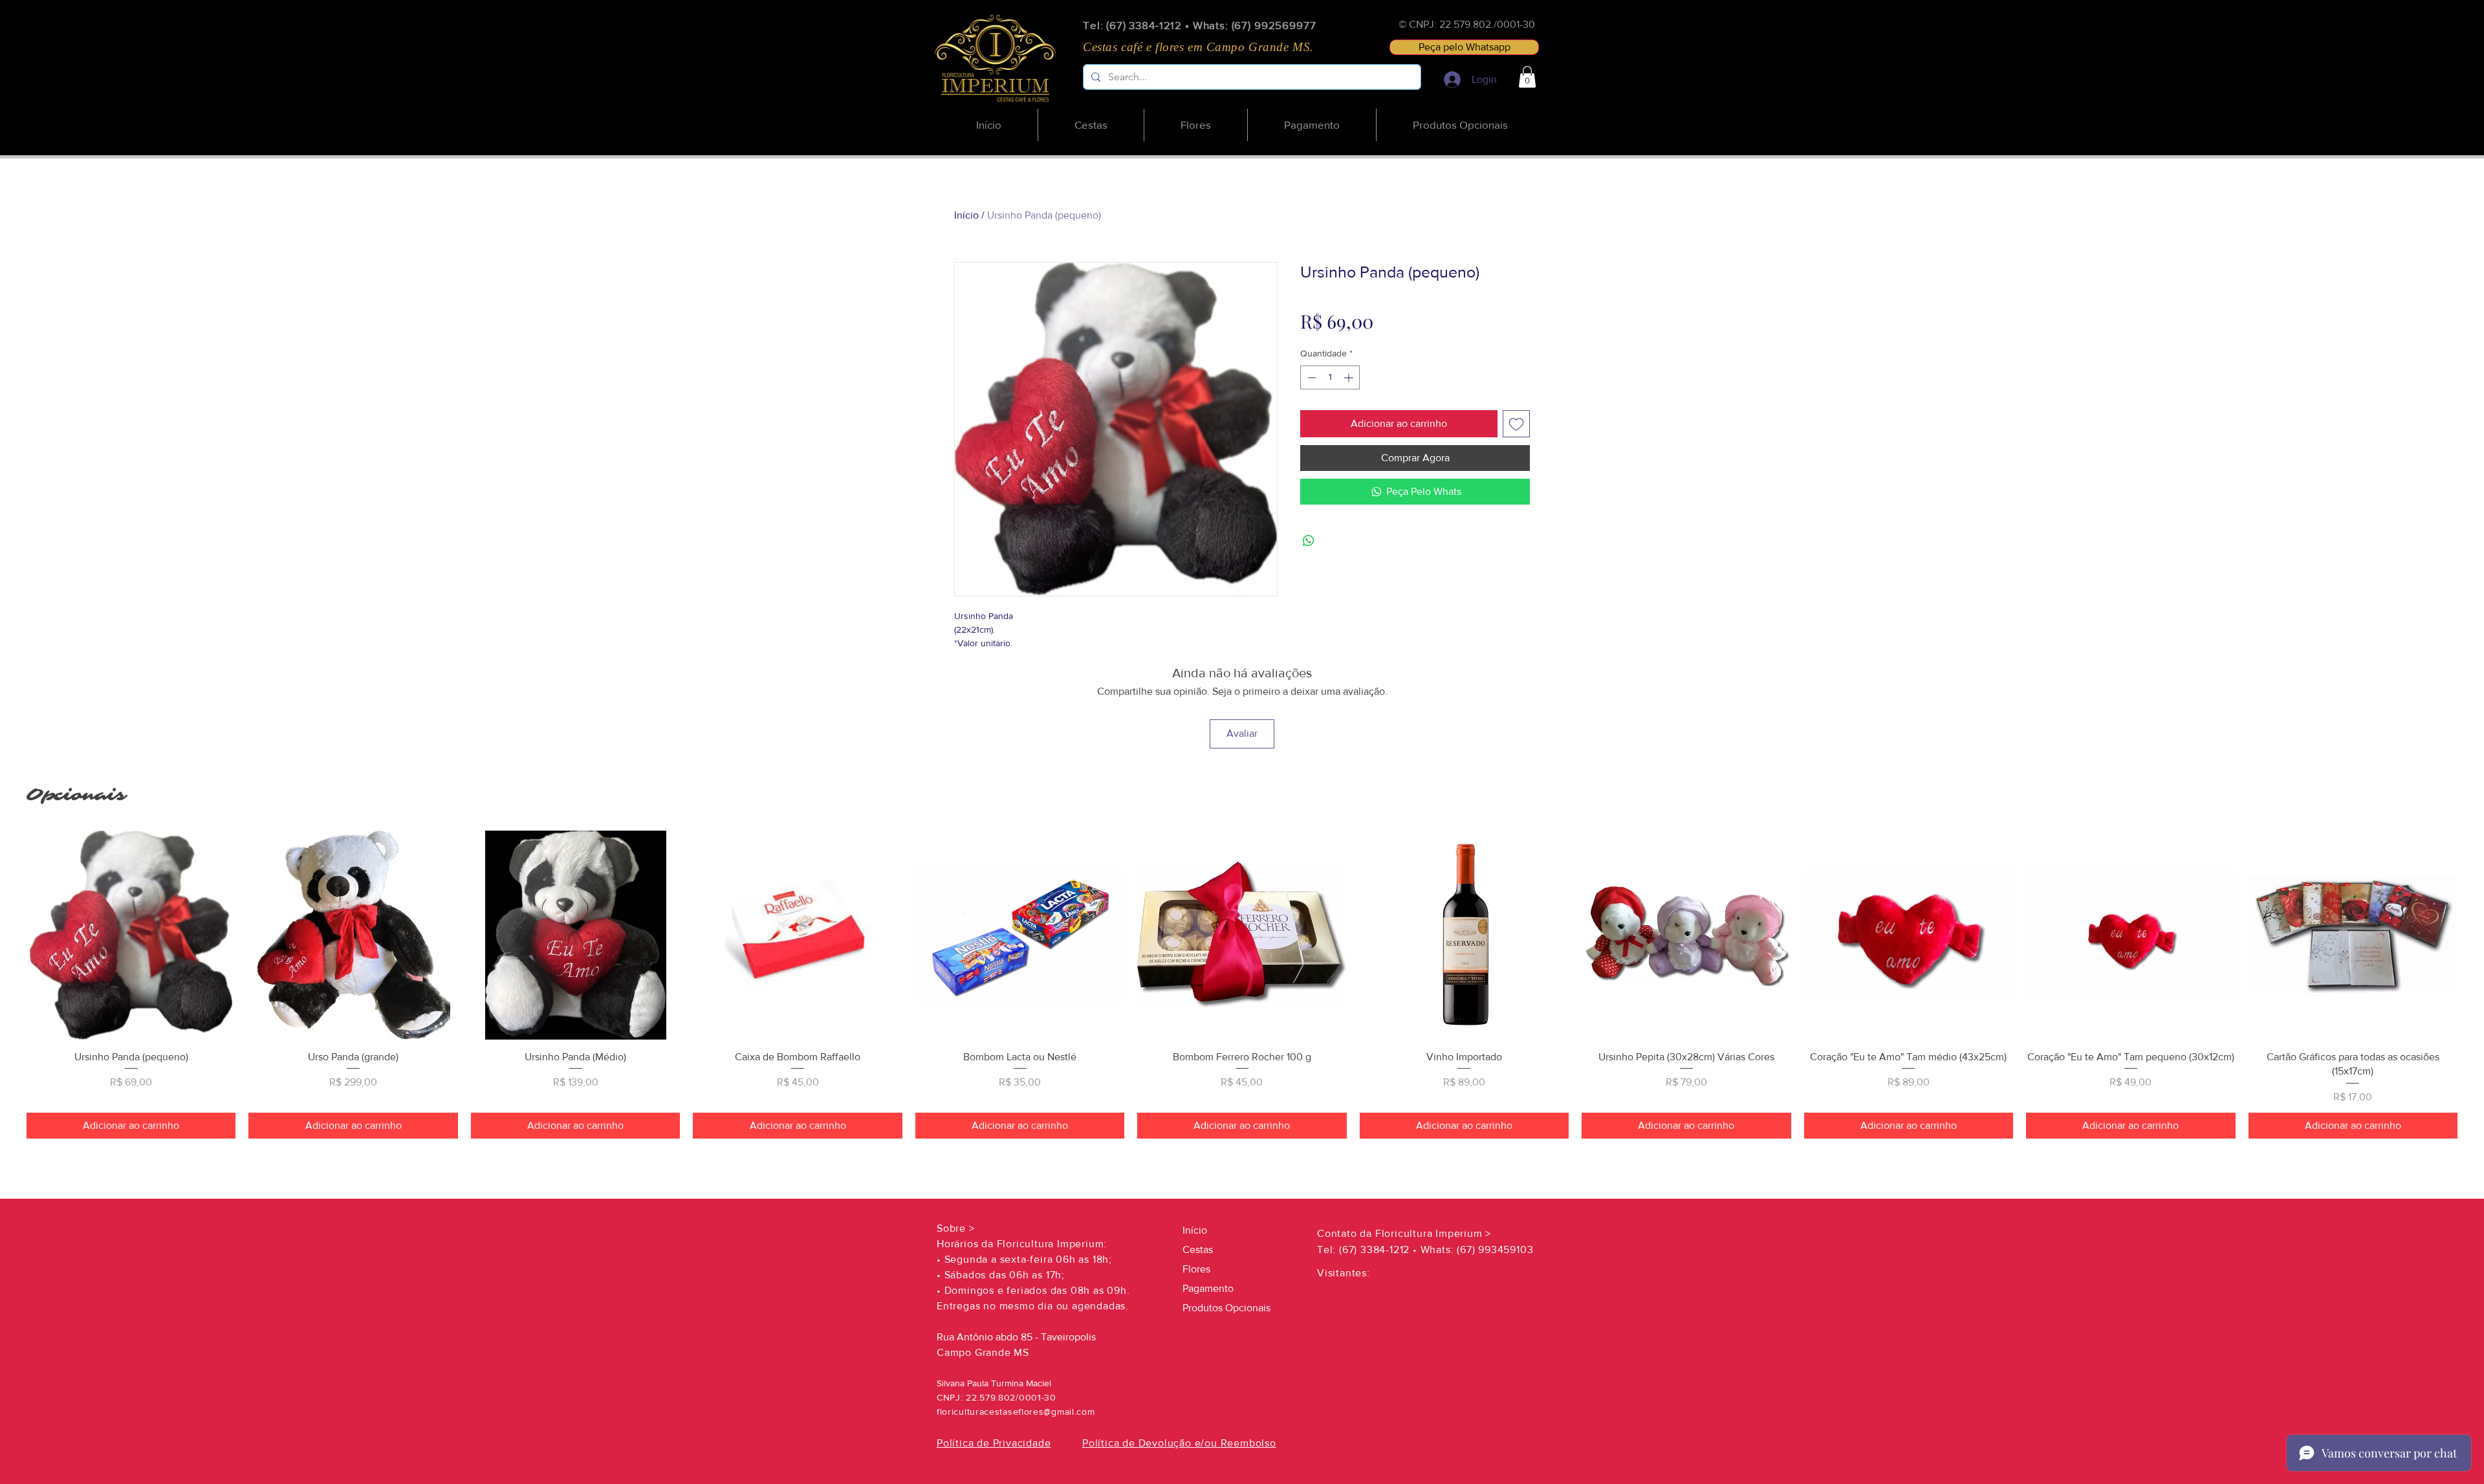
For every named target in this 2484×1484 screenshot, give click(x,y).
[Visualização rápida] (131, 935)
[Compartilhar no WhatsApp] (1309, 541)
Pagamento (1208, 1288)
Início (966, 215)
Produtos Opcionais (1226, 1308)
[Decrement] (1310, 377)
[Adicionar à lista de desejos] (1516, 424)
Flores (1196, 1269)
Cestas (1198, 1249)
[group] (1242, 985)
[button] (1527, 77)
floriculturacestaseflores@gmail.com (1016, 1412)
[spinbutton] (1330, 377)
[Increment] (1350, 377)
